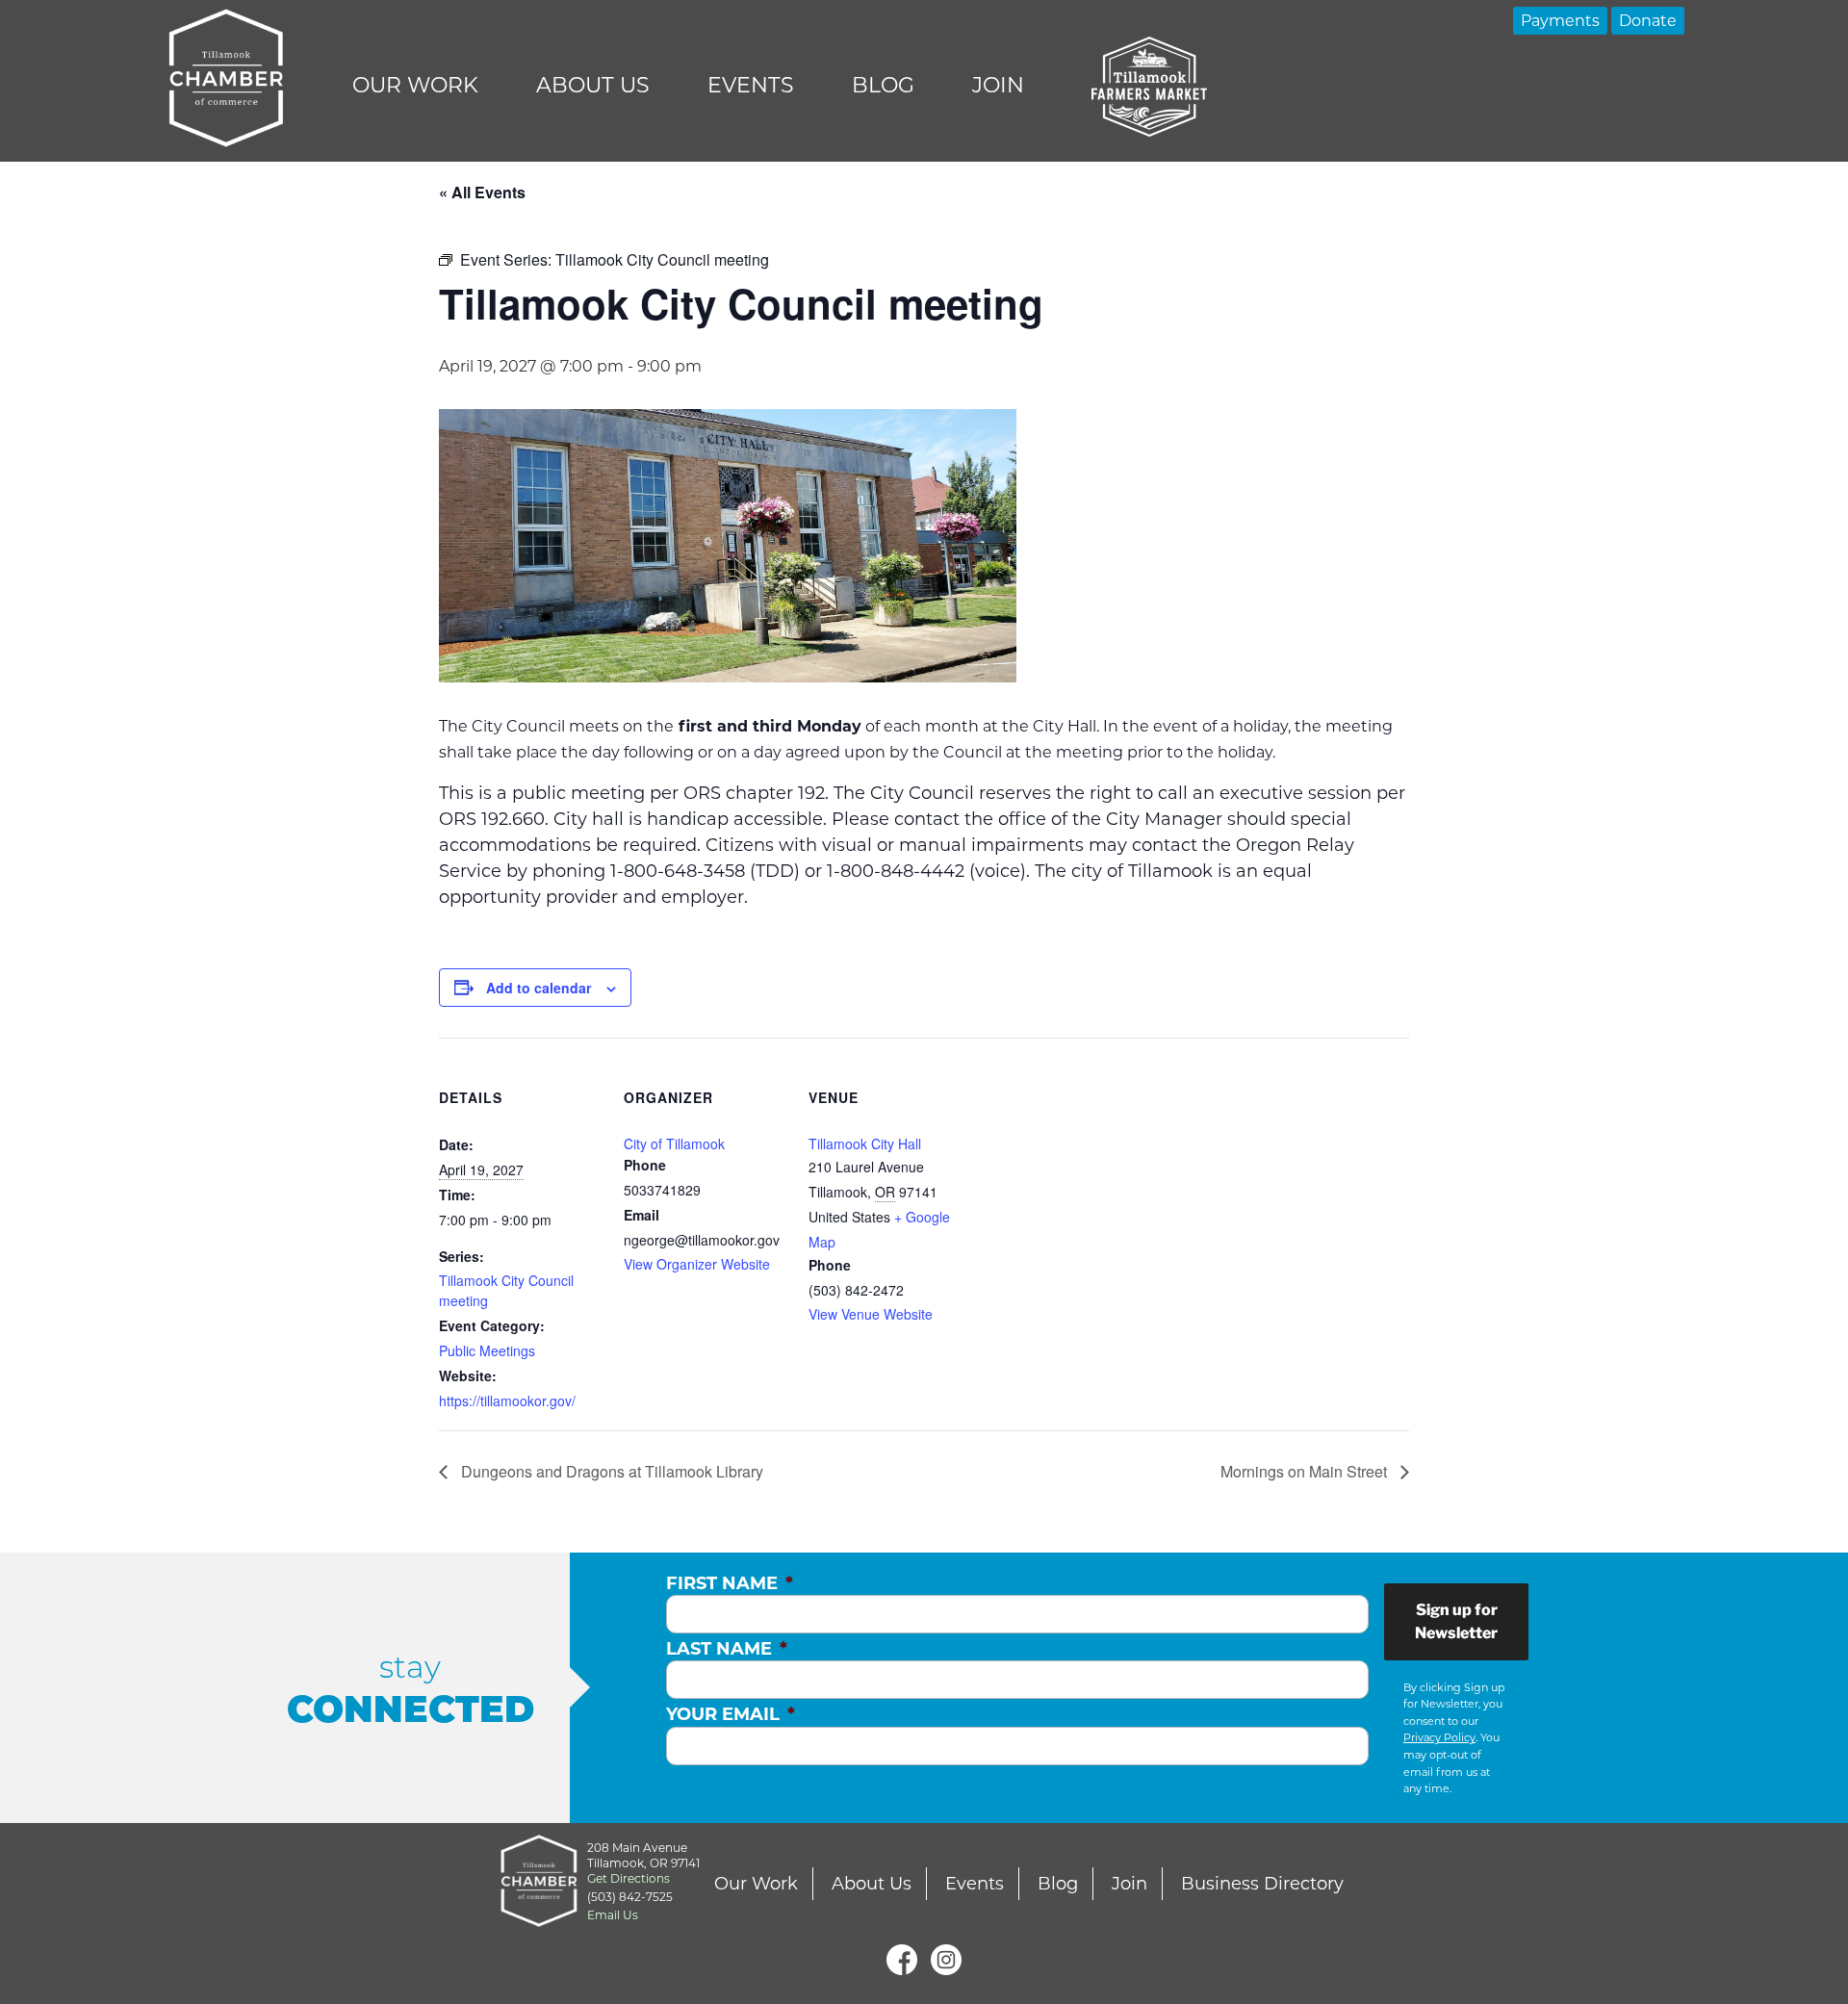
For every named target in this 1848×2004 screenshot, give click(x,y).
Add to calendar (539, 988)
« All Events (482, 192)
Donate (1648, 21)
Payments (1560, 21)
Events (751, 85)
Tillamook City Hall (865, 1143)
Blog (883, 85)
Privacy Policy (1439, 1737)
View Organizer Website (697, 1264)
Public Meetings (487, 1350)
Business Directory (1262, 1884)
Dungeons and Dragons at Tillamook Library (610, 1471)
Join (998, 85)
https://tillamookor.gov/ (507, 1400)
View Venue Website (871, 1314)
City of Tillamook (674, 1143)
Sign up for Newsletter (1456, 1621)
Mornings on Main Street (1306, 1471)
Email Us (613, 1915)
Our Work (415, 85)
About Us (593, 85)
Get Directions (629, 1878)
